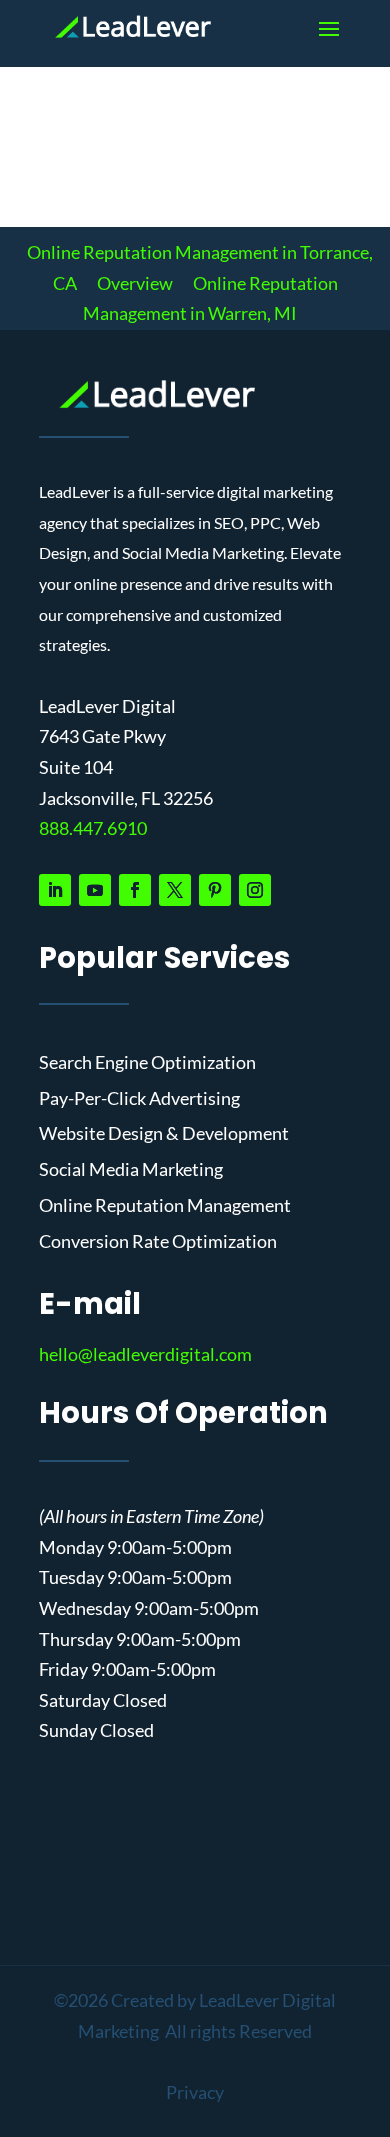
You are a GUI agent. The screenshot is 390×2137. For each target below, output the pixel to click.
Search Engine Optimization (147, 1063)
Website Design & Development (164, 1134)
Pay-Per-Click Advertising (139, 1099)
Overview (135, 283)
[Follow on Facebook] (135, 890)
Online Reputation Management (165, 1206)
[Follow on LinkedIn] (55, 890)
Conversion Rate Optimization (158, 1242)
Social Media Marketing (131, 1170)
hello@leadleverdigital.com (145, 1354)
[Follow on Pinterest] (215, 890)
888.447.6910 (93, 828)
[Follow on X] (175, 890)
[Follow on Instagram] (255, 890)
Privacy (195, 2092)
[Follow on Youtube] (95, 890)
